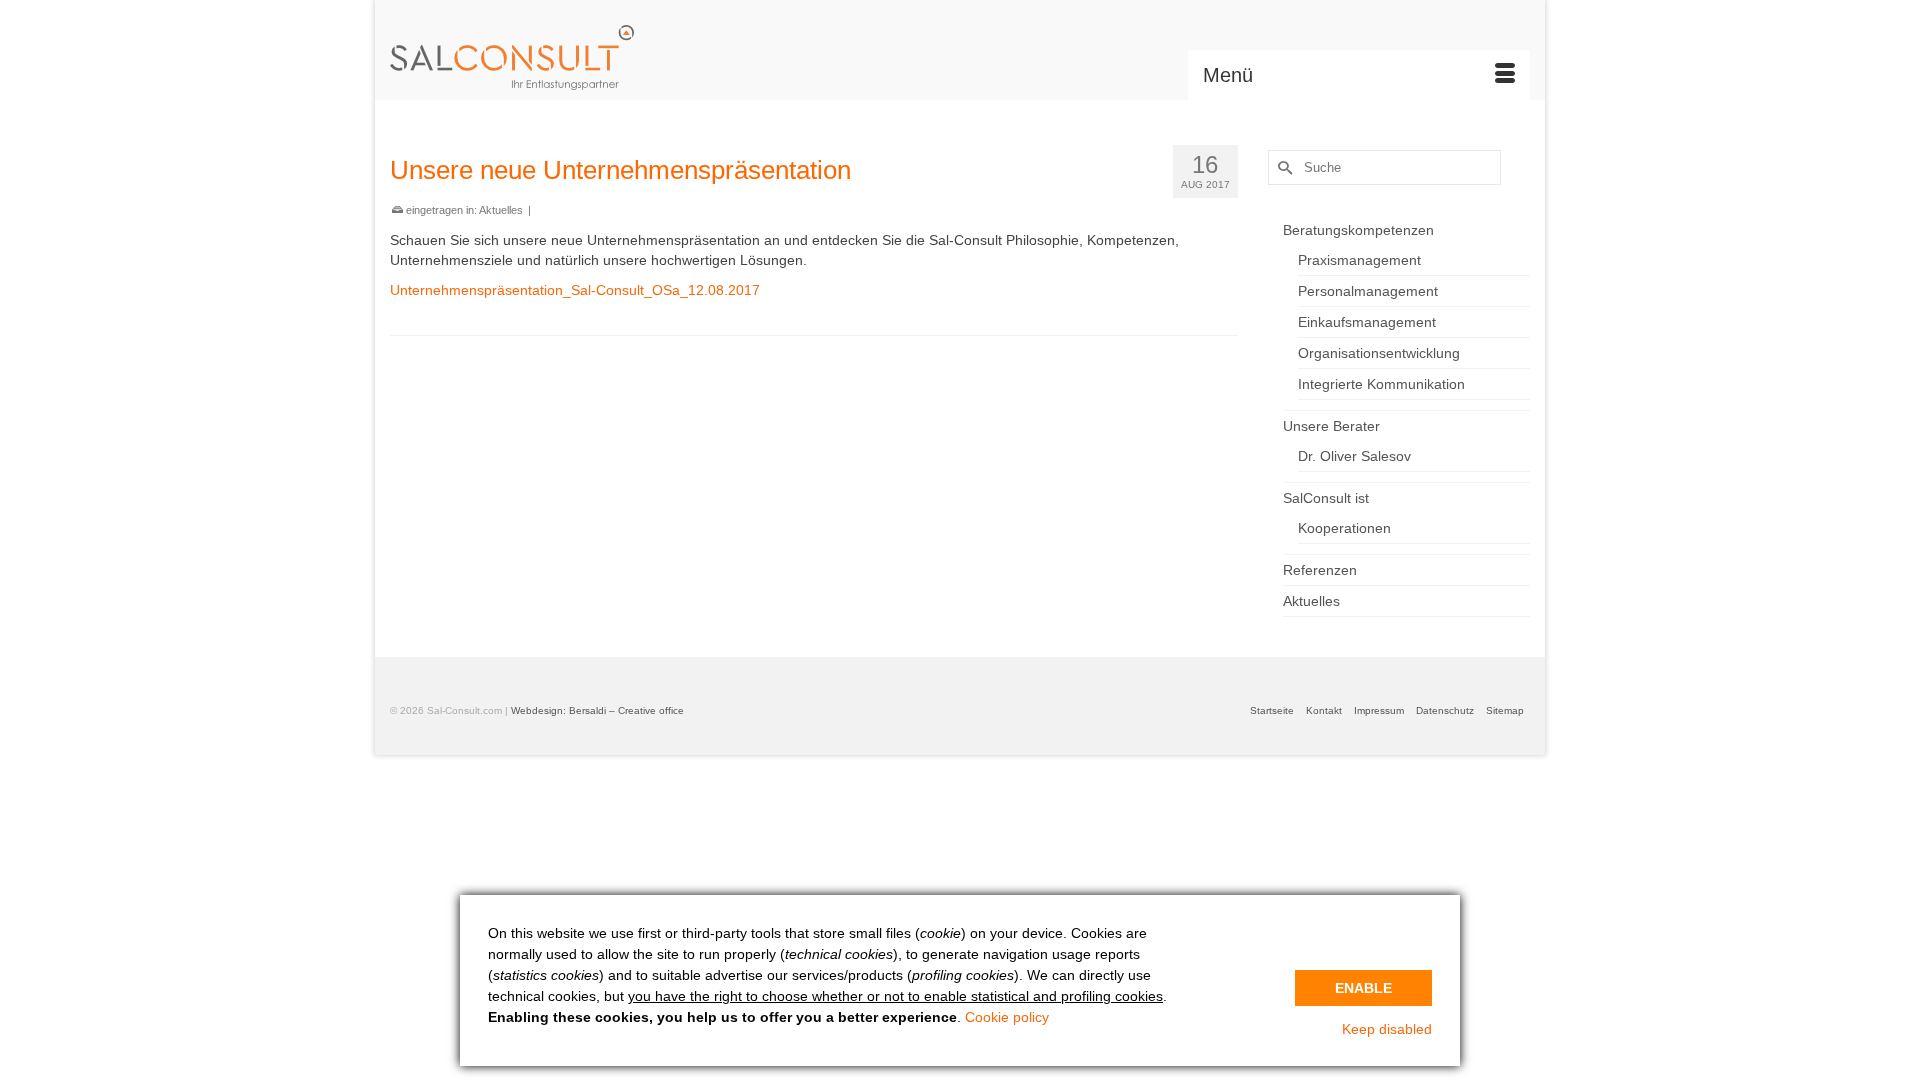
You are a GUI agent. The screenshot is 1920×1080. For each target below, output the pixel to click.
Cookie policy (1007, 1017)
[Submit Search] (1283, 167)
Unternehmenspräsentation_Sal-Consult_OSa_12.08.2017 (575, 290)
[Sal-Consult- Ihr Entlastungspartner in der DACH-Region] (570, 57)
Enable (1363, 988)
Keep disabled (1387, 1029)
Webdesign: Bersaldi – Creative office (597, 710)
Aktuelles (501, 210)
